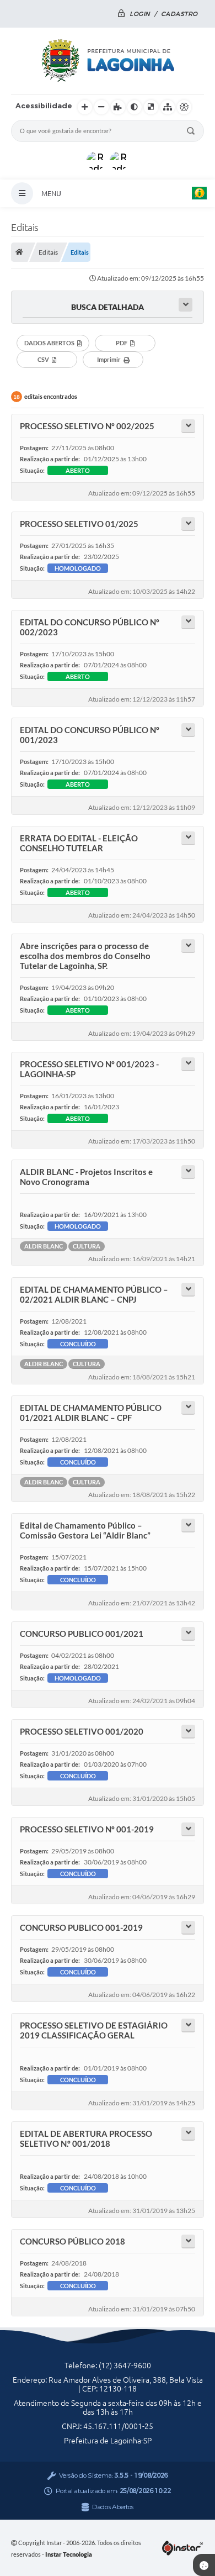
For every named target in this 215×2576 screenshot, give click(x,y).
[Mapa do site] (168, 107)
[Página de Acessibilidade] (184, 107)
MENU (51, 193)
